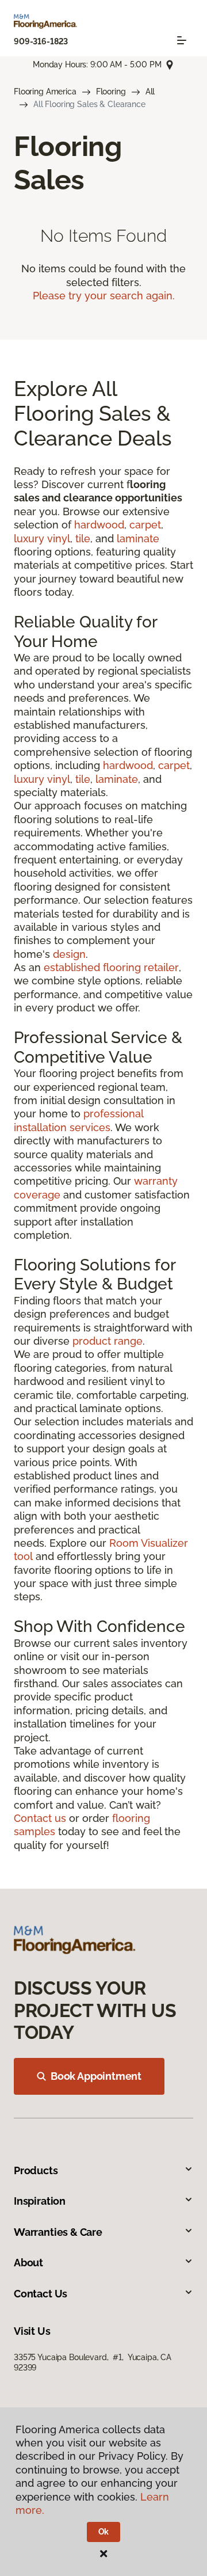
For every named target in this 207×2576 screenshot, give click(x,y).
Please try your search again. (104, 296)
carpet (145, 525)
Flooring (111, 92)
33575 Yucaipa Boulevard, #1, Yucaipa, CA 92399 (93, 2362)
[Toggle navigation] (182, 40)
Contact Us (41, 2294)
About (28, 2263)
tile (83, 539)
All (150, 92)
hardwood (99, 525)
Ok (104, 2532)
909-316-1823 (41, 41)
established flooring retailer (111, 967)
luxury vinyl (42, 539)
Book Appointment (96, 2076)
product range (108, 1341)
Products (36, 2170)
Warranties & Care (58, 2232)
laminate (138, 539)
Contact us (40, 1818)
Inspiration (40, 2201)
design (69, 954)
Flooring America (45, 92)
